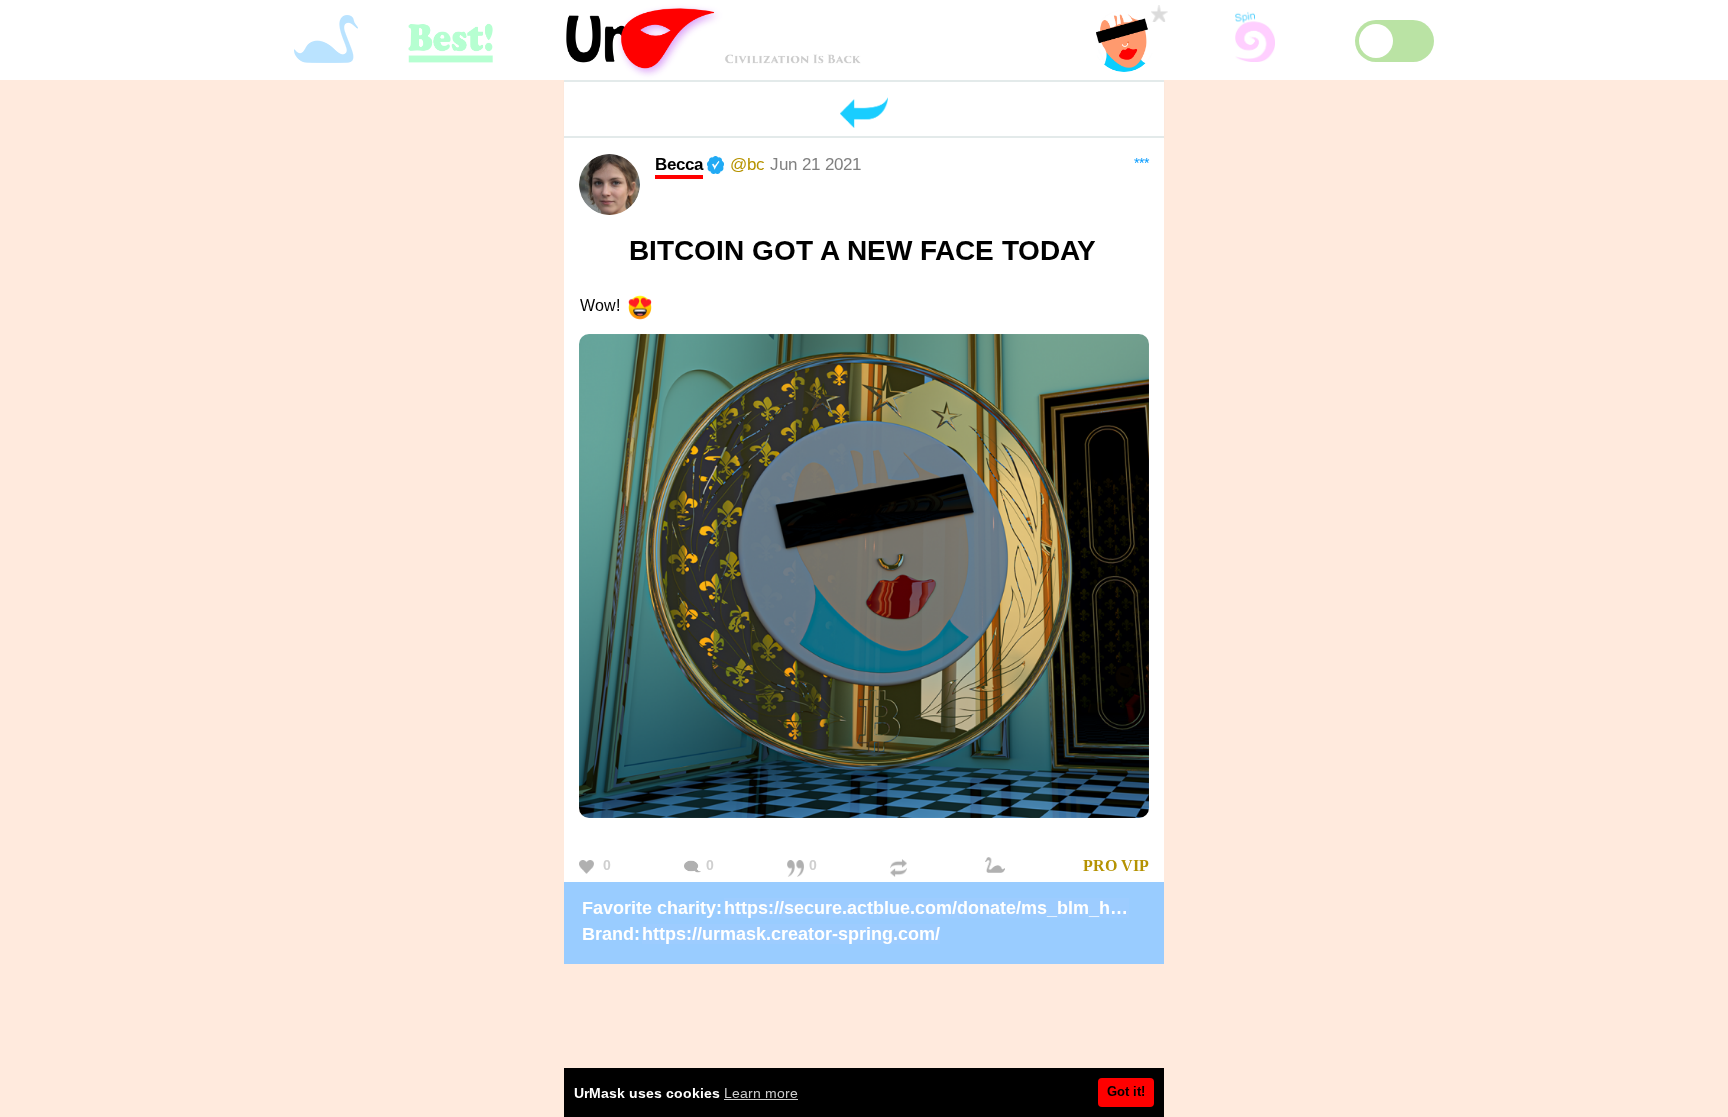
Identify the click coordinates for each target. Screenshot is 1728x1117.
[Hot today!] (998, 866)
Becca (679, 164)
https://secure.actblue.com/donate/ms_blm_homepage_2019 (981, 908)
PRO (1100, 865)
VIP (1135, 865)
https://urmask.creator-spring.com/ (791, 934)
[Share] (901, 866)
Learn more (761, 1093)
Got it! (1126, 1091)
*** (1141, 163)
